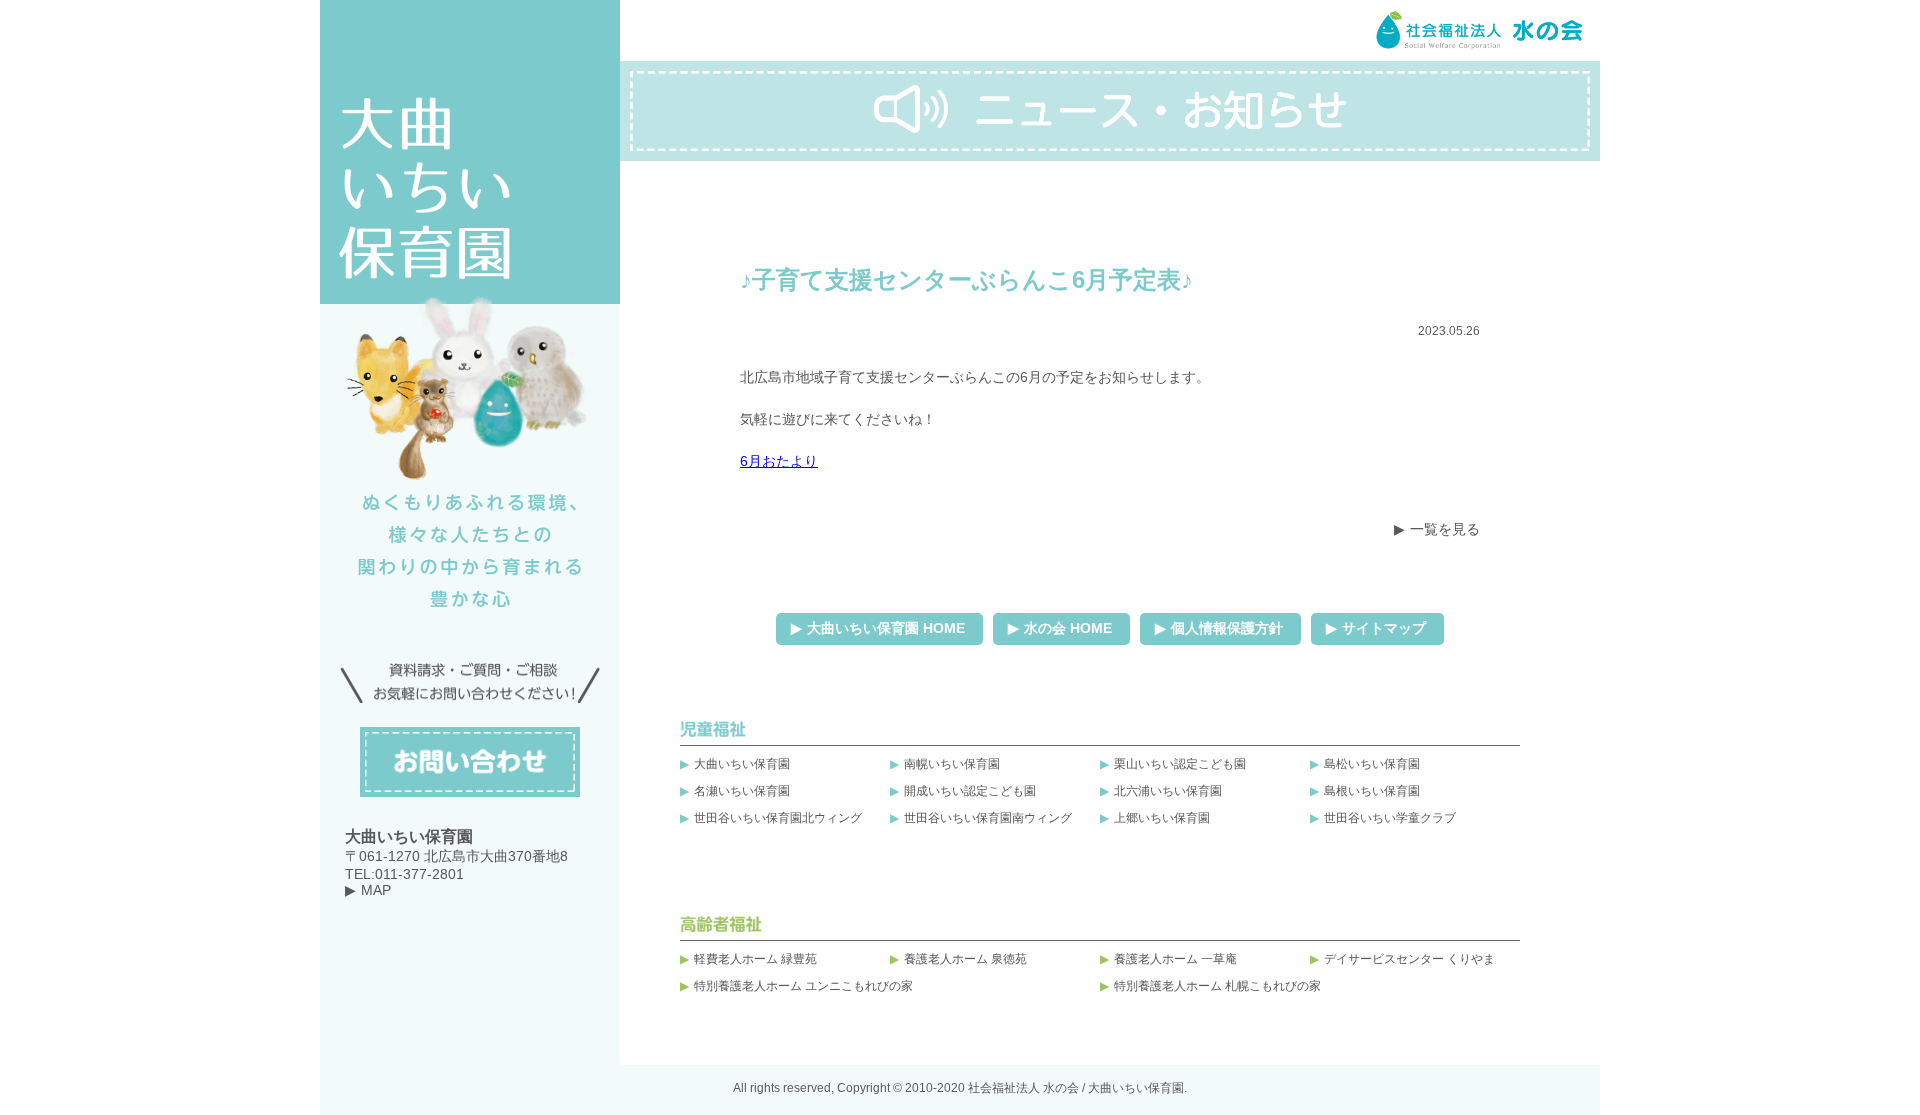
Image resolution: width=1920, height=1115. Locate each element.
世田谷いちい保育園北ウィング (778, 818)
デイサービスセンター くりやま (1409, 959)
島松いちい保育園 (1372, 764)
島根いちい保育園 (1372, 791)
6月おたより (779, 461)
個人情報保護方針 (1227, 628)
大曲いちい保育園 (742, 764)
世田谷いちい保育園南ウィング (988, 818)
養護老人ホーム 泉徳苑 (965, 959)
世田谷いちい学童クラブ (1390, 818)
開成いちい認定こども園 (970, 791)
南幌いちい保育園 (952, 764)
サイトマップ (1384, 628)
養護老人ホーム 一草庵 (1175, 959)
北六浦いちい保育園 (1168, 791)
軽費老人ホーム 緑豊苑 (755, 959)
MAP (376, 890)
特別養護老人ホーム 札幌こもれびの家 (1217, 986)
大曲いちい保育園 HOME (886, 628)
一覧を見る (1445, 529)
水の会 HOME (1068, 628)
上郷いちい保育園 (1162, 818)
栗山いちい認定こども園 (1180, 764)
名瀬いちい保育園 (742, 791)
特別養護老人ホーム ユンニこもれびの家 (803, 986)
